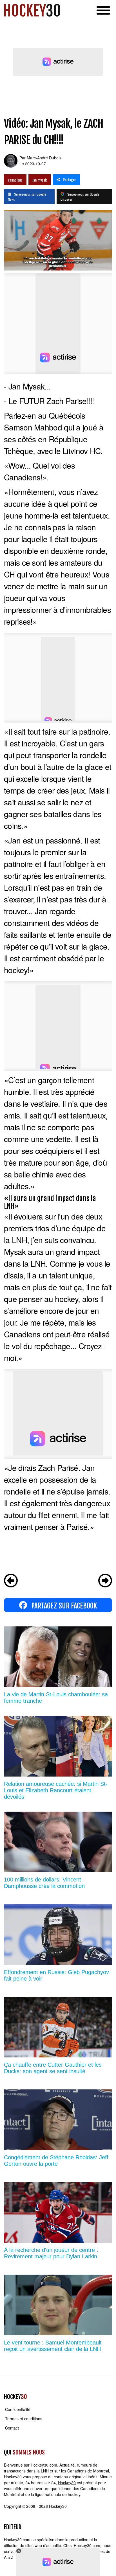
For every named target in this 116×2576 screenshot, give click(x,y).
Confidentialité (18, 2409)
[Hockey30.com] (32, 10)
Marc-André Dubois (44, 158)
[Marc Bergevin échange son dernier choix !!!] (105, 1581)
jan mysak (40, 180)
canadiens (15, 180)
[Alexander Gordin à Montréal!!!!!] (11, 1581)
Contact (12, 2428)
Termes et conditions (24, 2419)
